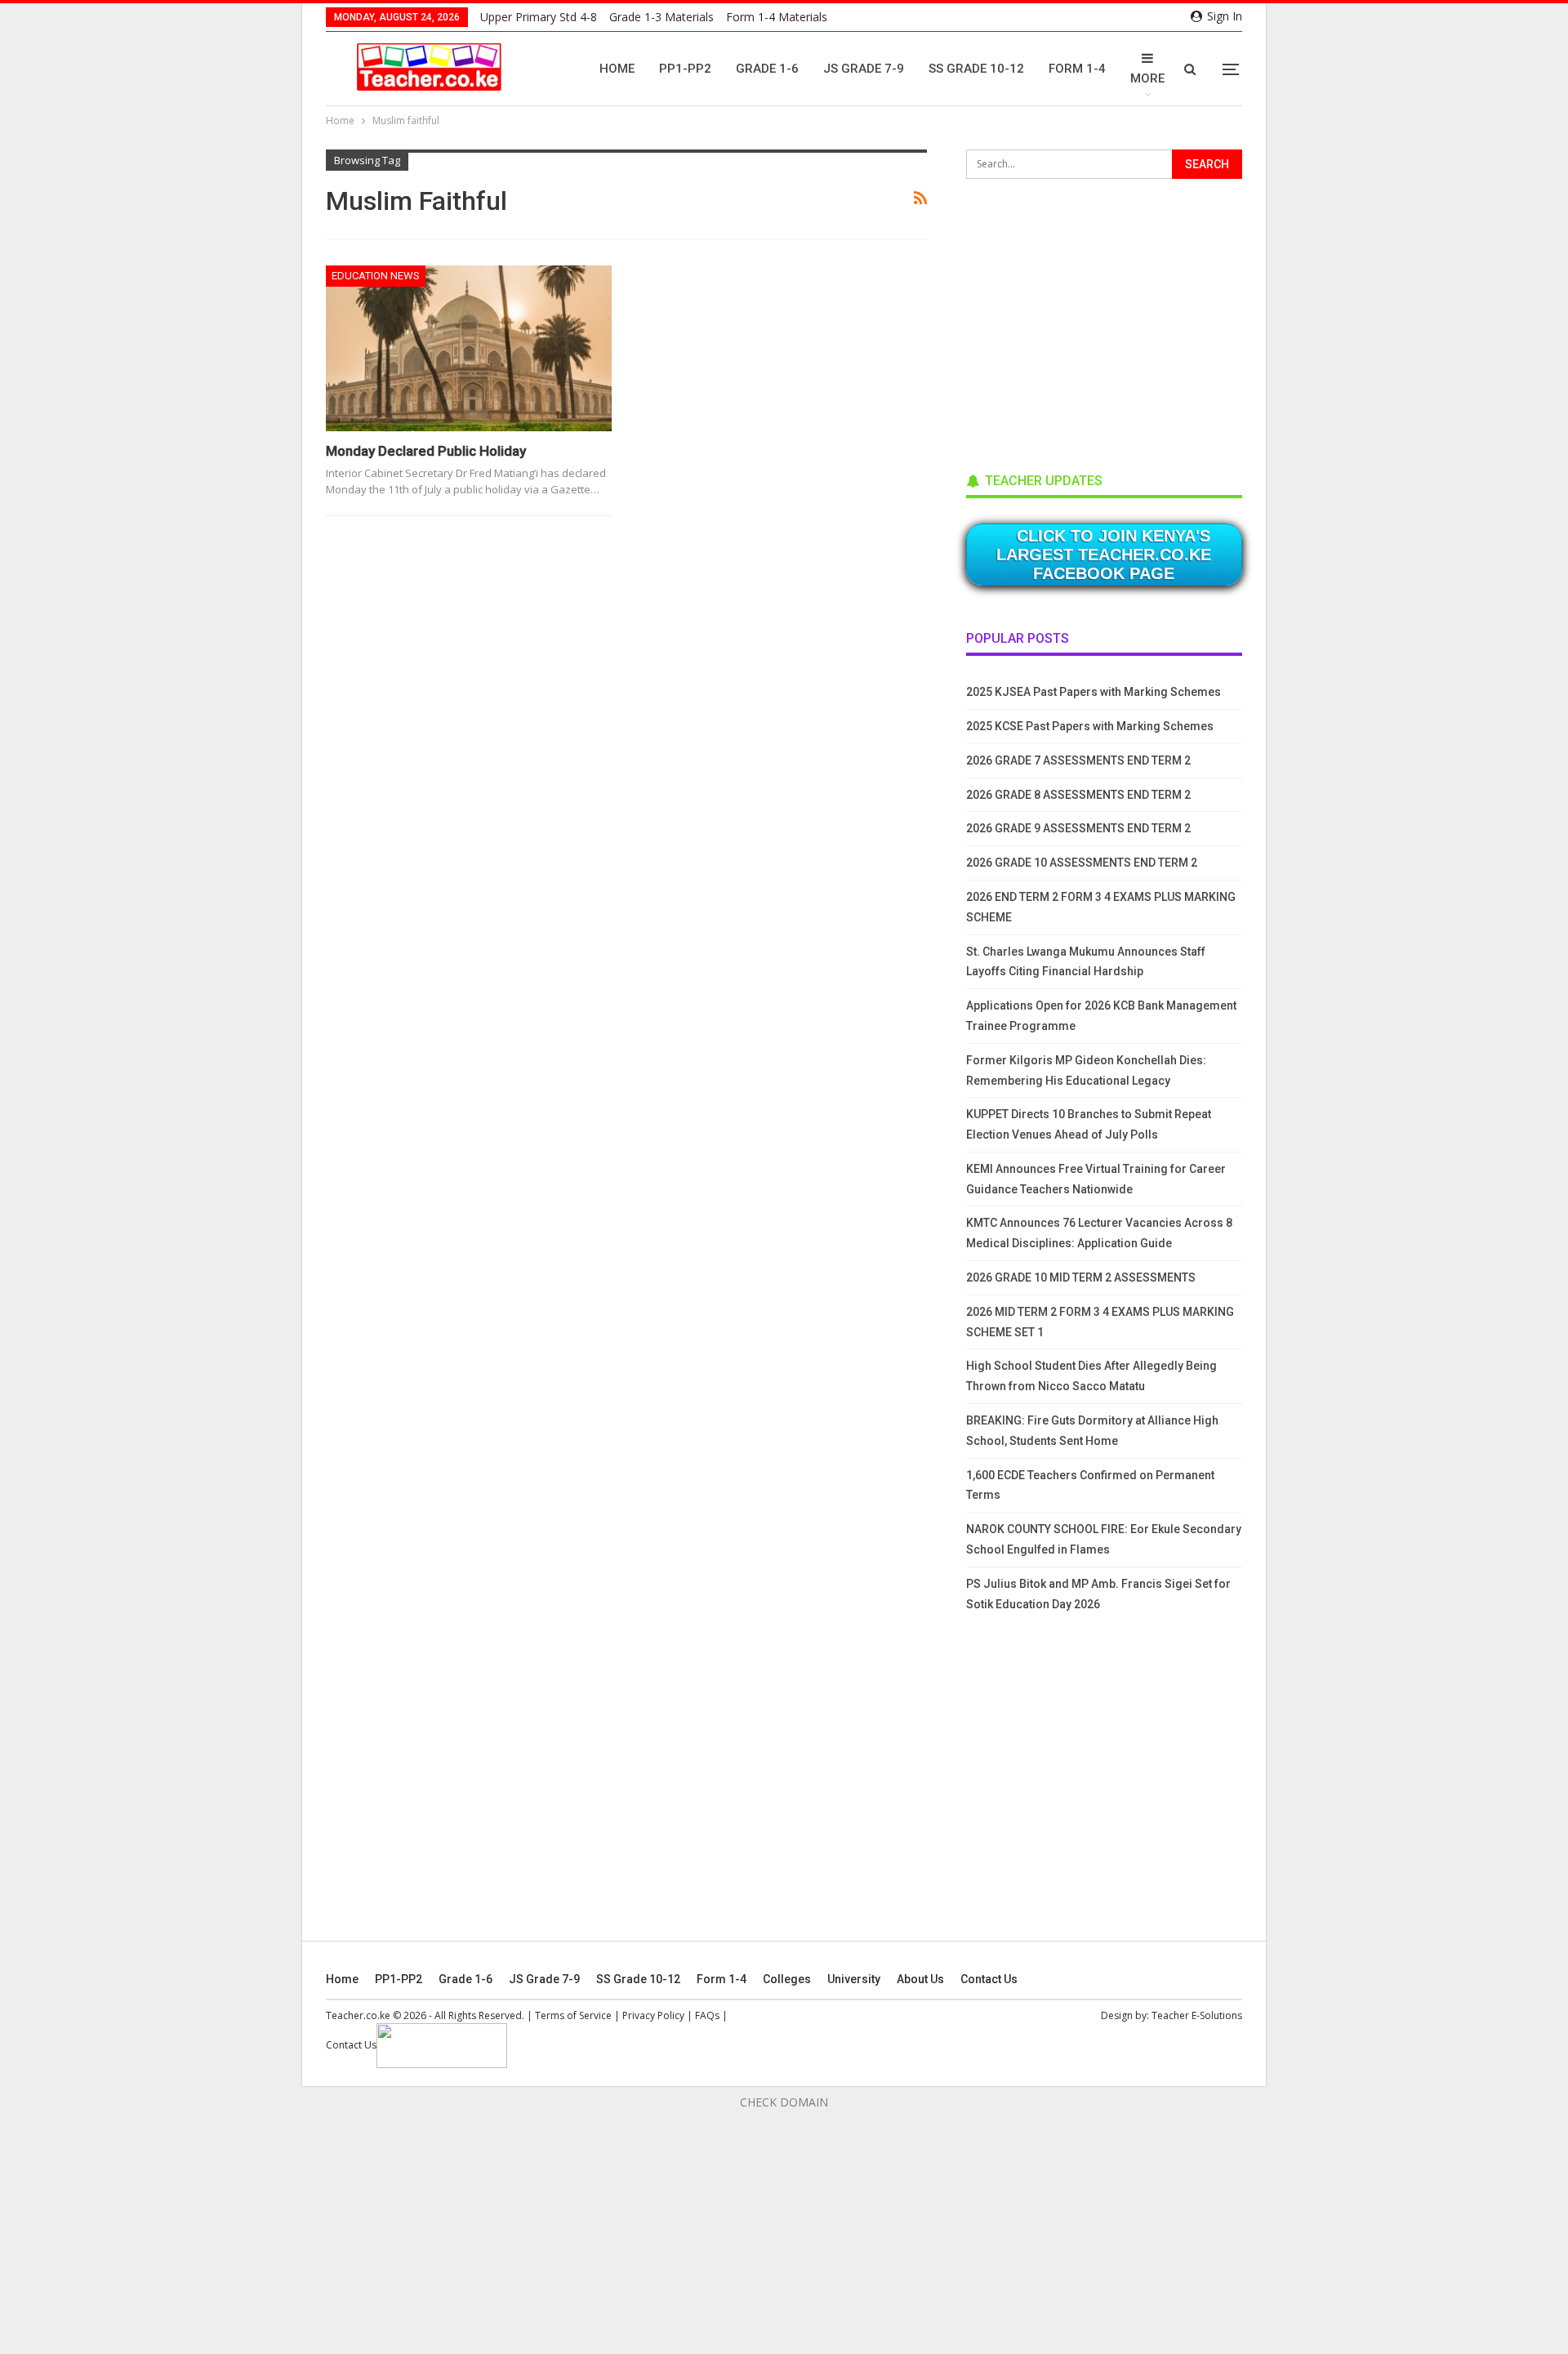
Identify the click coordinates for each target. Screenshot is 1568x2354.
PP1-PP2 (685, 69)
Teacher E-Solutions (1197, 2015)
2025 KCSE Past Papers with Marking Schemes (1090, 726)
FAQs (707, 2015)
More (1147, 78)
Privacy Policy (653, 2015)
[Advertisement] (1089, 320)
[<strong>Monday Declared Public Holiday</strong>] (469, 348)
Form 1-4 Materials (777, 17)
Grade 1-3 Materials (661, 17)
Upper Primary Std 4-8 (539, 17)
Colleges (787, 1979)
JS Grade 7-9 (864, 69)
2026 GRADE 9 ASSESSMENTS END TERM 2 (1078, 828)
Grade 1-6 (767, 69)
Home (617, 69)
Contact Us (989, 1979)
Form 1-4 (1077, 69)
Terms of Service (573, 2015)
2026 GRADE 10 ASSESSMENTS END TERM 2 (1082, 863)
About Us (920, 1979)
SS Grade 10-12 (976, 69)
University (854, 1979)
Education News (376, 276)
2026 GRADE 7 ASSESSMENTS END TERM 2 (1078, 760)
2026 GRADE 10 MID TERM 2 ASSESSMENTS (1081, 1277)
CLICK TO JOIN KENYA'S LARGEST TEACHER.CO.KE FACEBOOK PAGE (1104, 555)
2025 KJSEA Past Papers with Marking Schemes (1094, 692)
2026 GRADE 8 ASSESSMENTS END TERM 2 (1078, 795)
